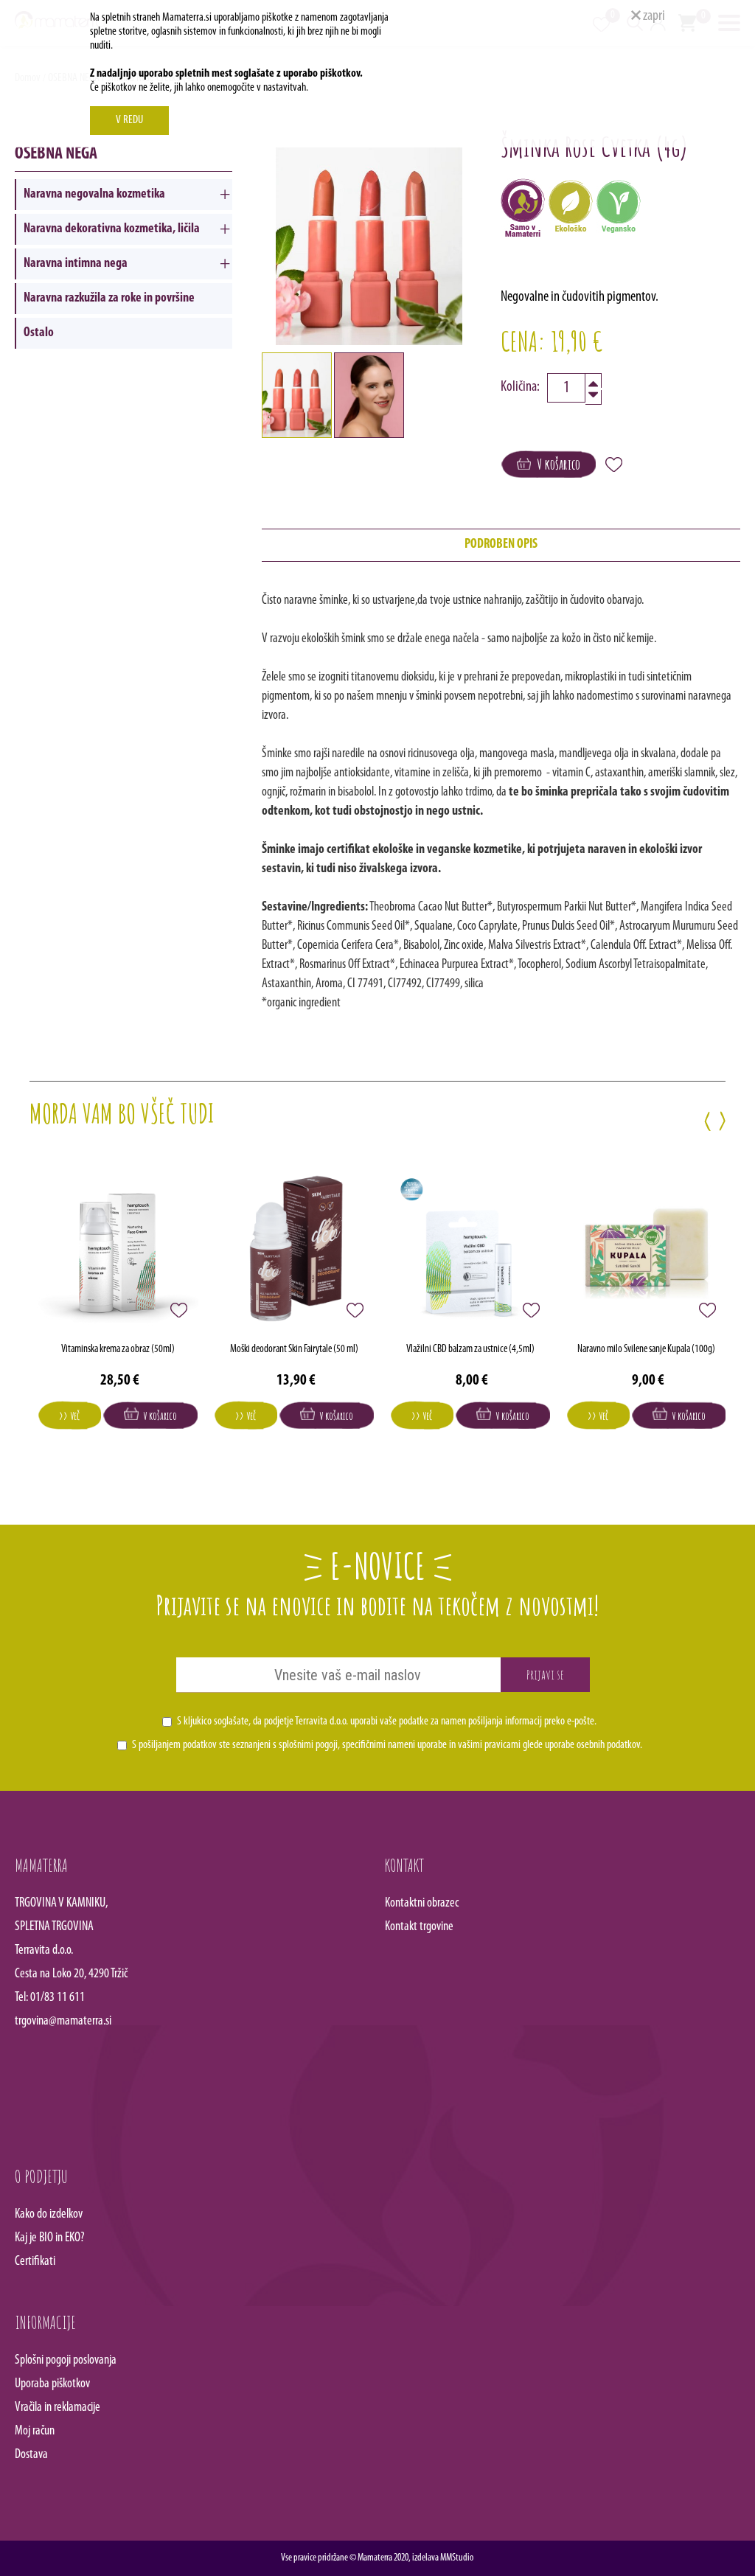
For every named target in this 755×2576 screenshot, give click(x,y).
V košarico (556, 464)
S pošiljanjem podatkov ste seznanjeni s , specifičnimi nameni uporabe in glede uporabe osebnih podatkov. (387, 1745)
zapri (653, 16)
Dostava (31, 2455)
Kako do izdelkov (49, 2215)
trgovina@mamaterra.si (63, 2022)
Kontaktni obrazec (422, 1904)
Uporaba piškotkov (52, 2384)
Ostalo (39, 333)
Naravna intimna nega (76, 264)
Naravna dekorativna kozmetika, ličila (112, 229)
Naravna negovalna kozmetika (94, 195)
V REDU (129, 120)
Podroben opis (501, 545)
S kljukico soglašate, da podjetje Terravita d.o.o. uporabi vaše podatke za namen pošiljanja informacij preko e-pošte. (387, 1722)
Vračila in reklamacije (58, 2408)
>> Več (69, 1416)
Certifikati (35, 2262)
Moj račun (35, 2431)
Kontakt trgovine (419, 1927)
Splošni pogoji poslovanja (66, 2361)
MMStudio (457, 2558)
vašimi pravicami (489, 1745)
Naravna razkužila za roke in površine (109, 299)
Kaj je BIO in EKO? (50, 2238)
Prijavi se (545, 1674)
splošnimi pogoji (308, 1745)
